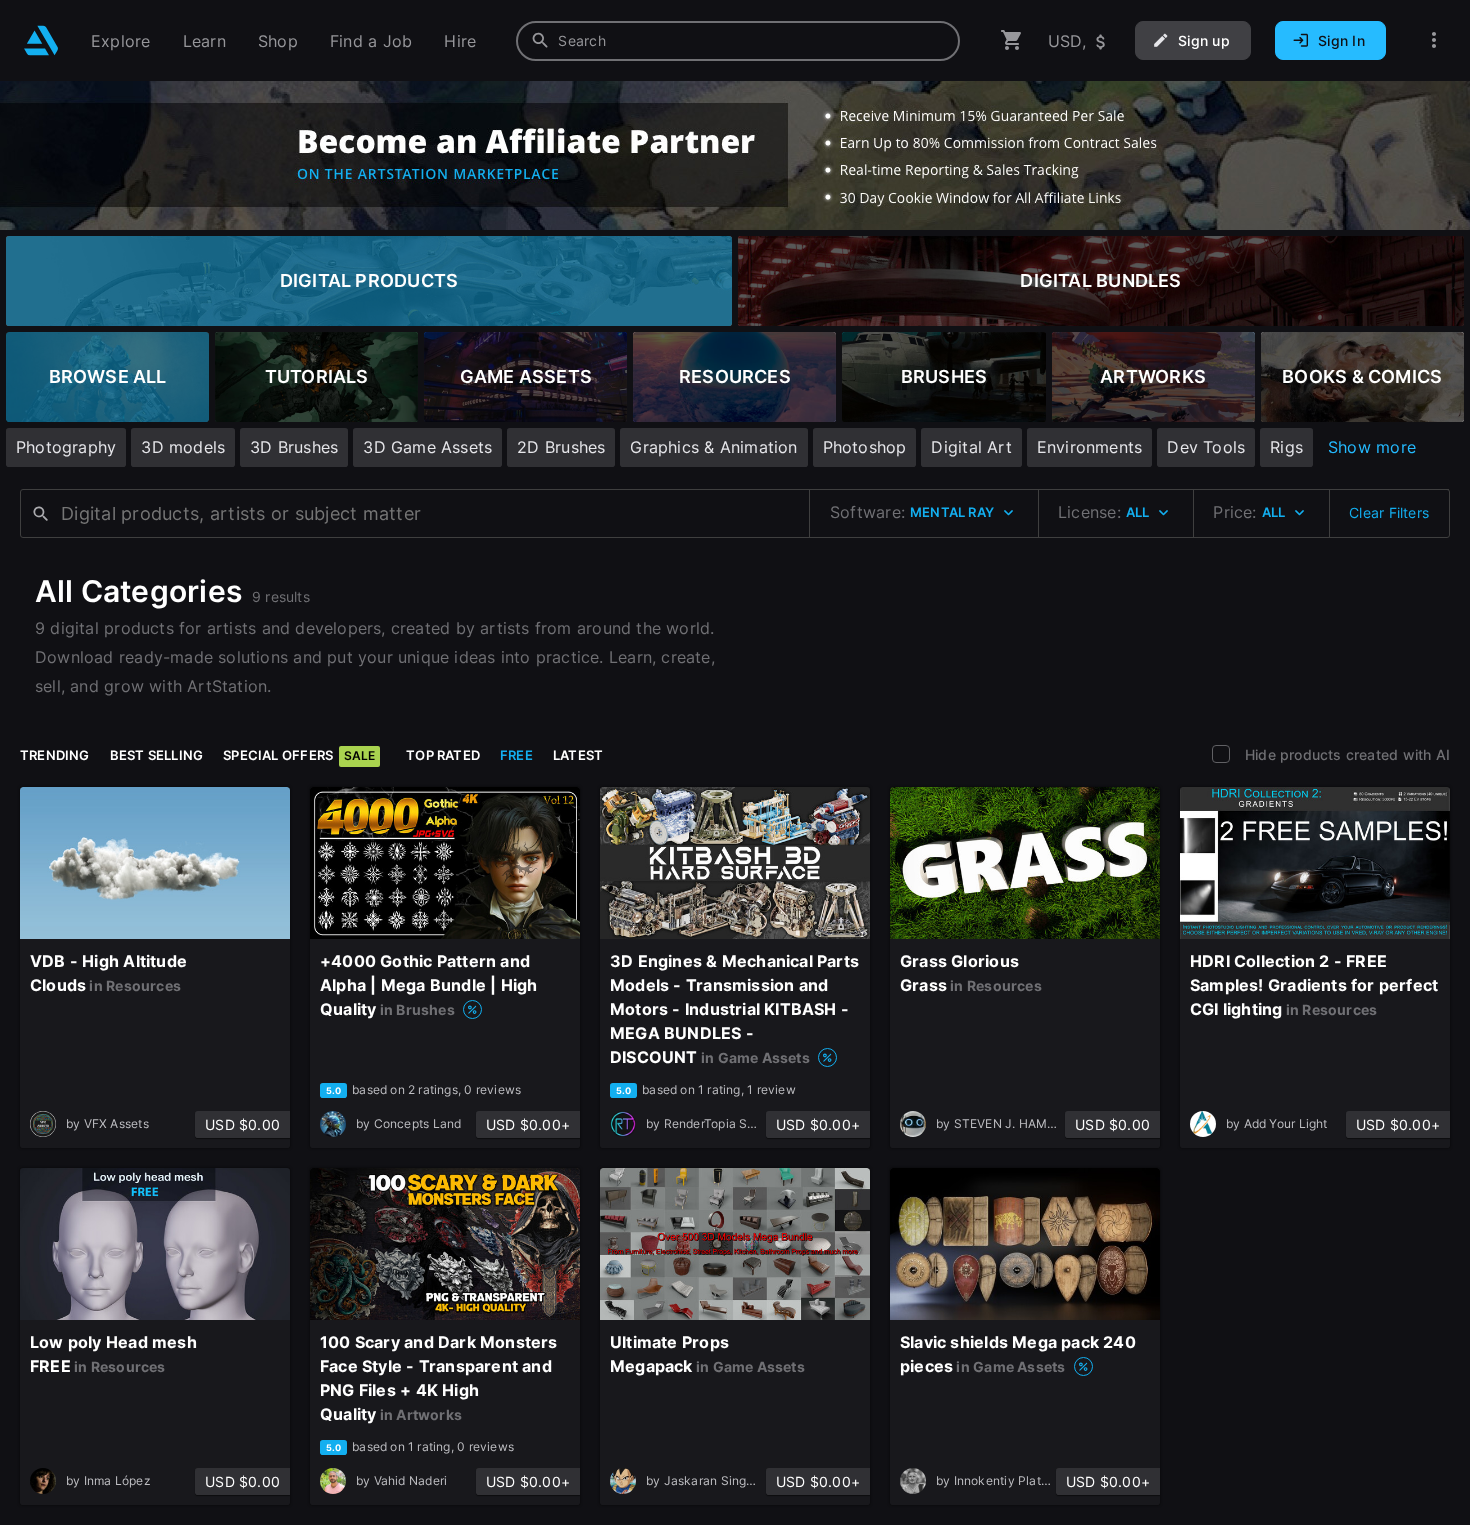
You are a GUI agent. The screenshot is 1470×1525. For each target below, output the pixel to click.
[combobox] (738, 41)
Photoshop (865, 447)
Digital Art (971, 447)
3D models (183, 447)
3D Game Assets (427, 447)
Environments (1090, 447)
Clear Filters (1389, 512)
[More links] (1434, 40)
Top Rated (443, 755)
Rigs (1286, 447)
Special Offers (299, 755)
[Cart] (1012, 40)
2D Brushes (561, 447)
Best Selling (157, 755)
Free (516, 755)
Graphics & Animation (713, 447)
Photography (66, 447)
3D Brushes (294, 447)
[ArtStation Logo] (41, 40)
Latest (578, 755)
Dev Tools (1206, 447)
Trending (55, 755)
